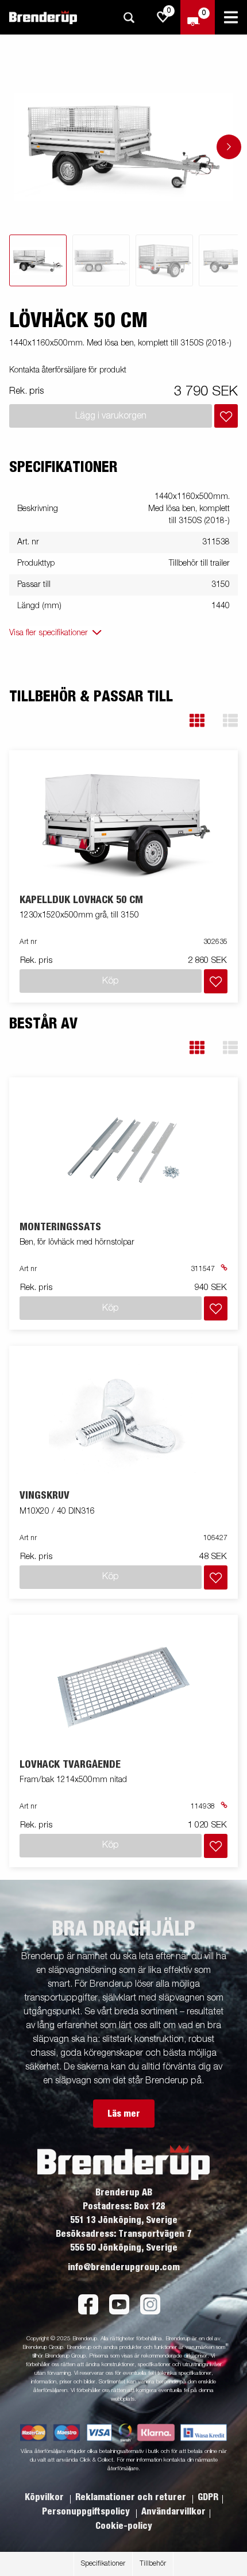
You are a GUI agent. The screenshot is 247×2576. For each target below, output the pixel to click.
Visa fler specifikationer (49, 633)
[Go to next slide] (229, 147)
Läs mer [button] (124, 2114)
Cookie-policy (124, 2526)
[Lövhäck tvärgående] (124, 1687)
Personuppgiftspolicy (87, 2512)
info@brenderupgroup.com (124, 2267)
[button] (197, 721)
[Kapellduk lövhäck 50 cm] (124, 822)
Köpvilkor (45, 2497)
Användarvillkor (173, 2512)
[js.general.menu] (231, 17)
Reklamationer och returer (132, 2497)
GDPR (208, 2497)
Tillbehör (153, 2564)
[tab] (38, 260)
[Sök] (129, 18)
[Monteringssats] (124, 1150)
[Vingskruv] (124, 1418)
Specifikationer (103, 2564)
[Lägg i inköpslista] (226, 416)
